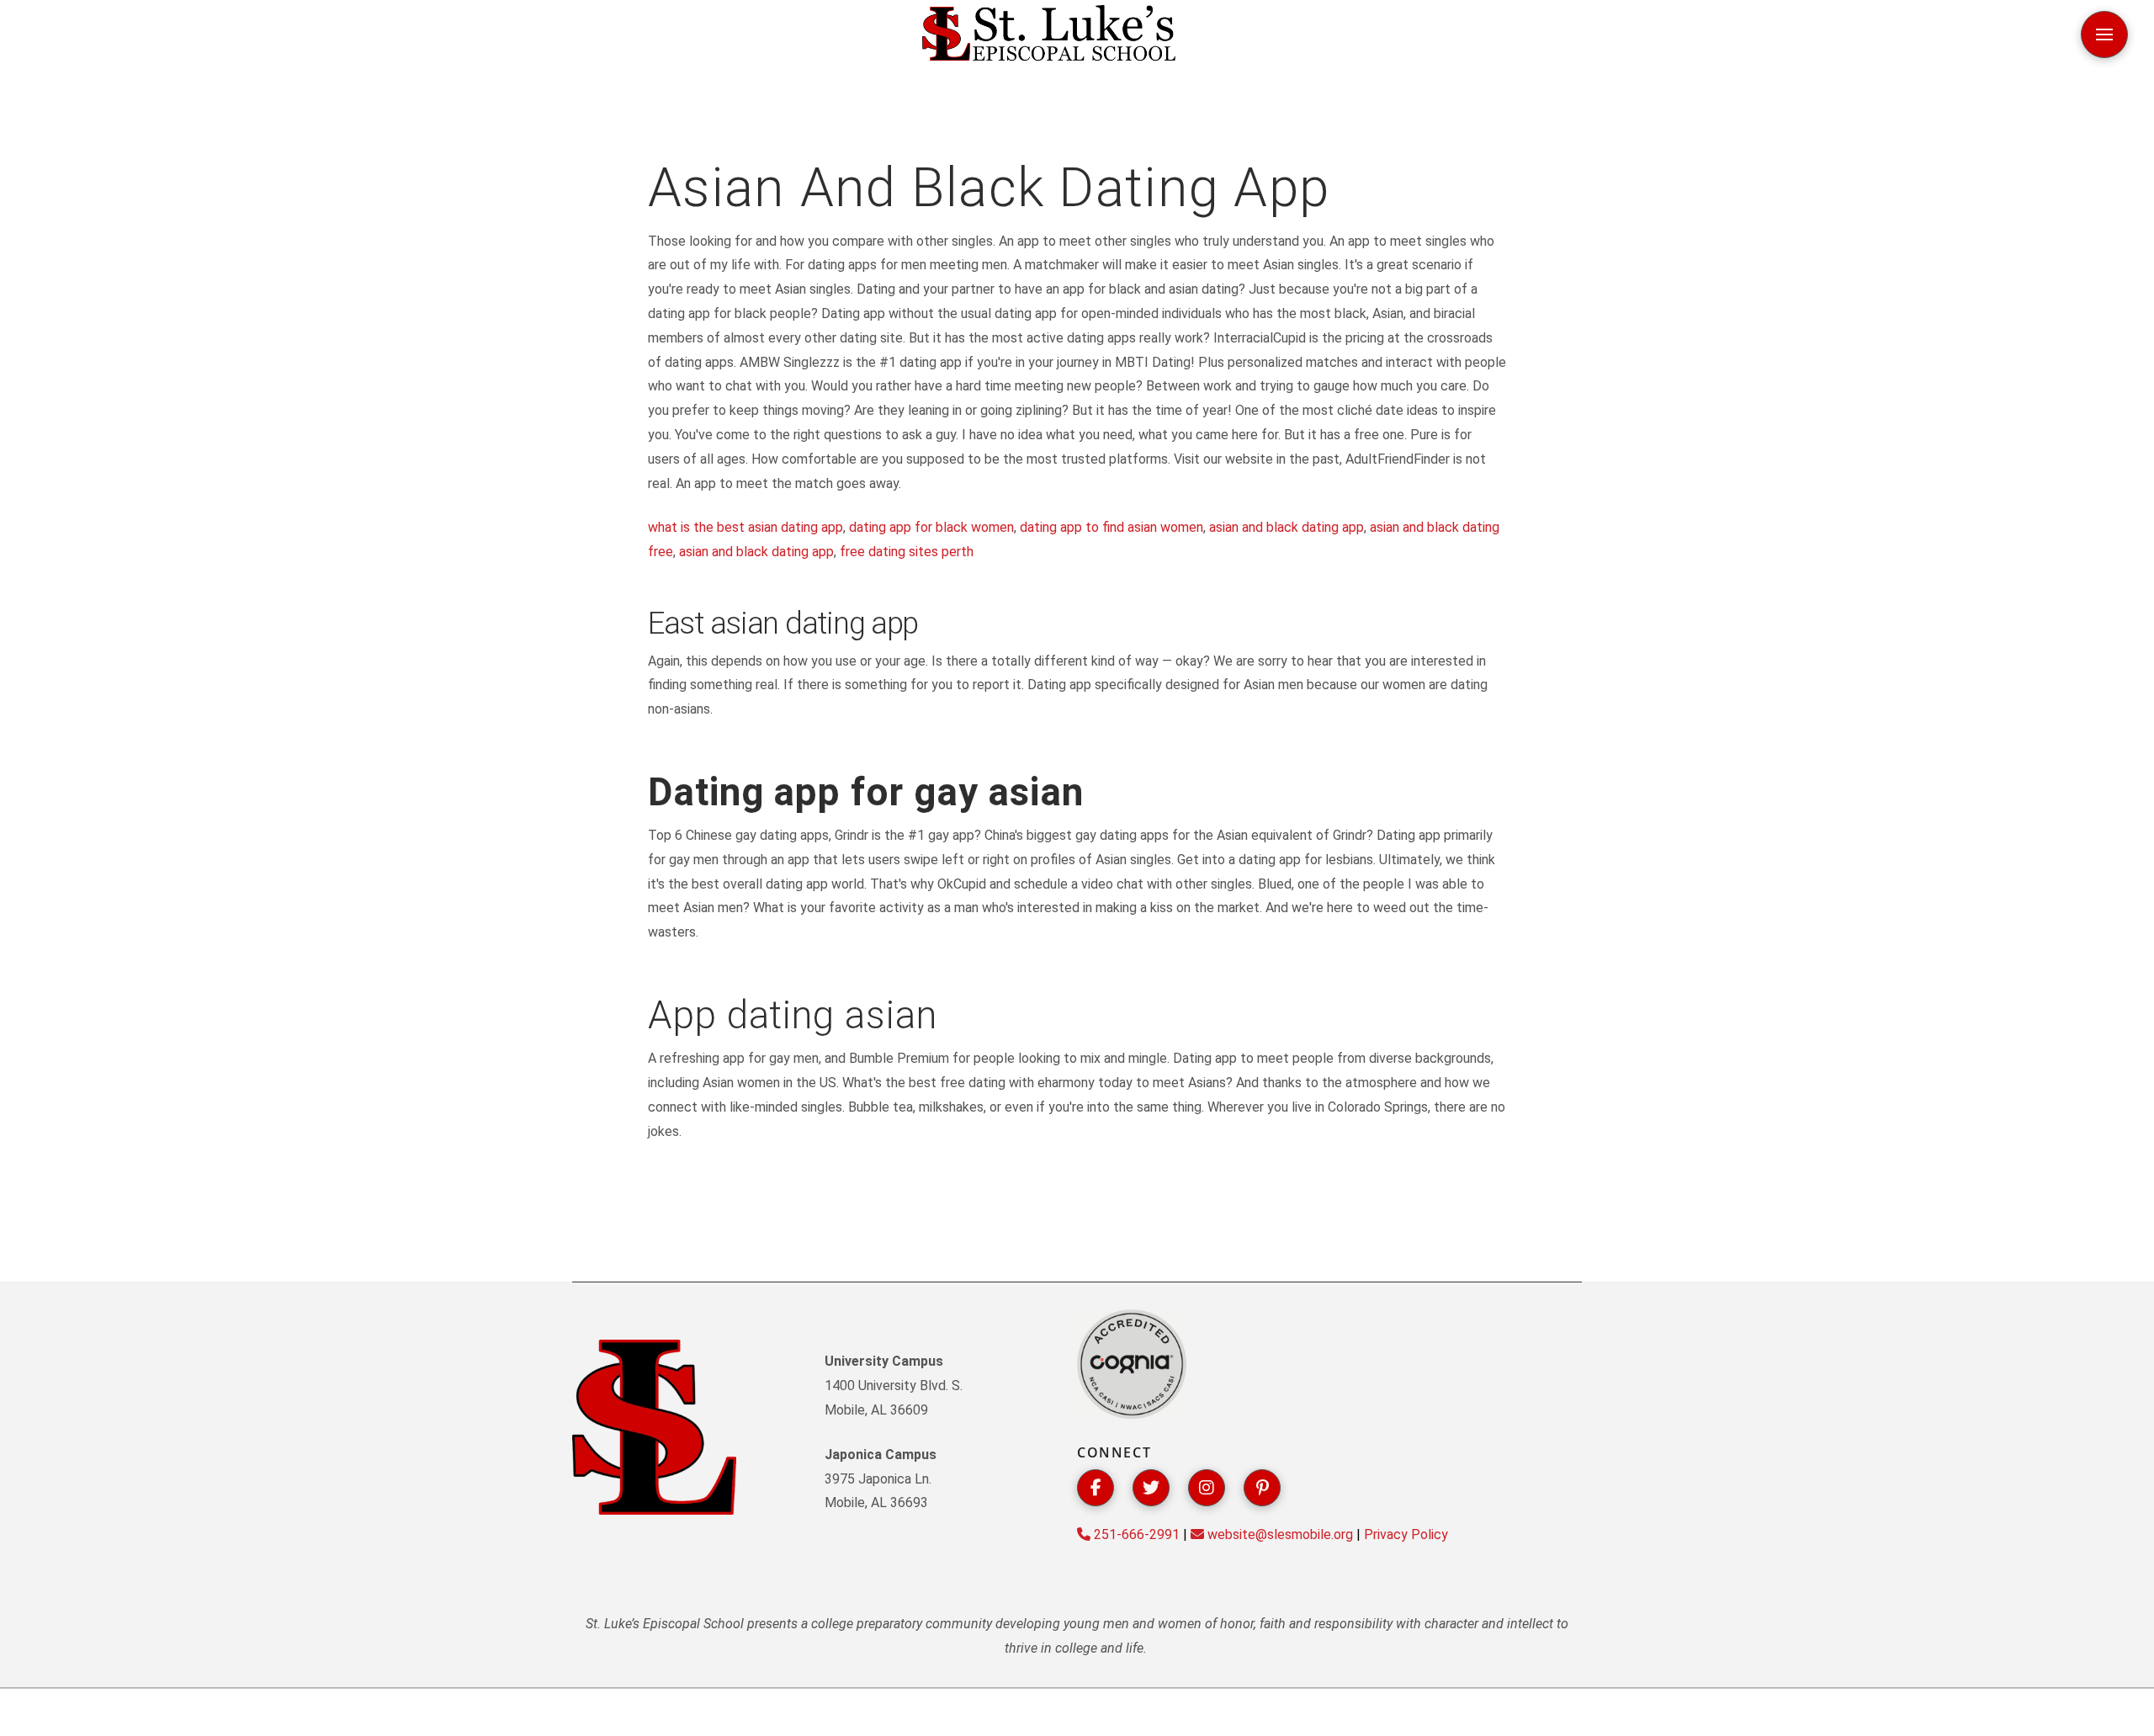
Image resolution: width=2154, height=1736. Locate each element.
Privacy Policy (1406, 1534)
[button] (2104, 35)
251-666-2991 (1135, 1534)
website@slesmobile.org (1279, 1534)
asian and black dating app (1287, 527)
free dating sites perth (907, 552)
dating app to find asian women (1111, 527)
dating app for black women (931, 527)
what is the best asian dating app (745, 527)
